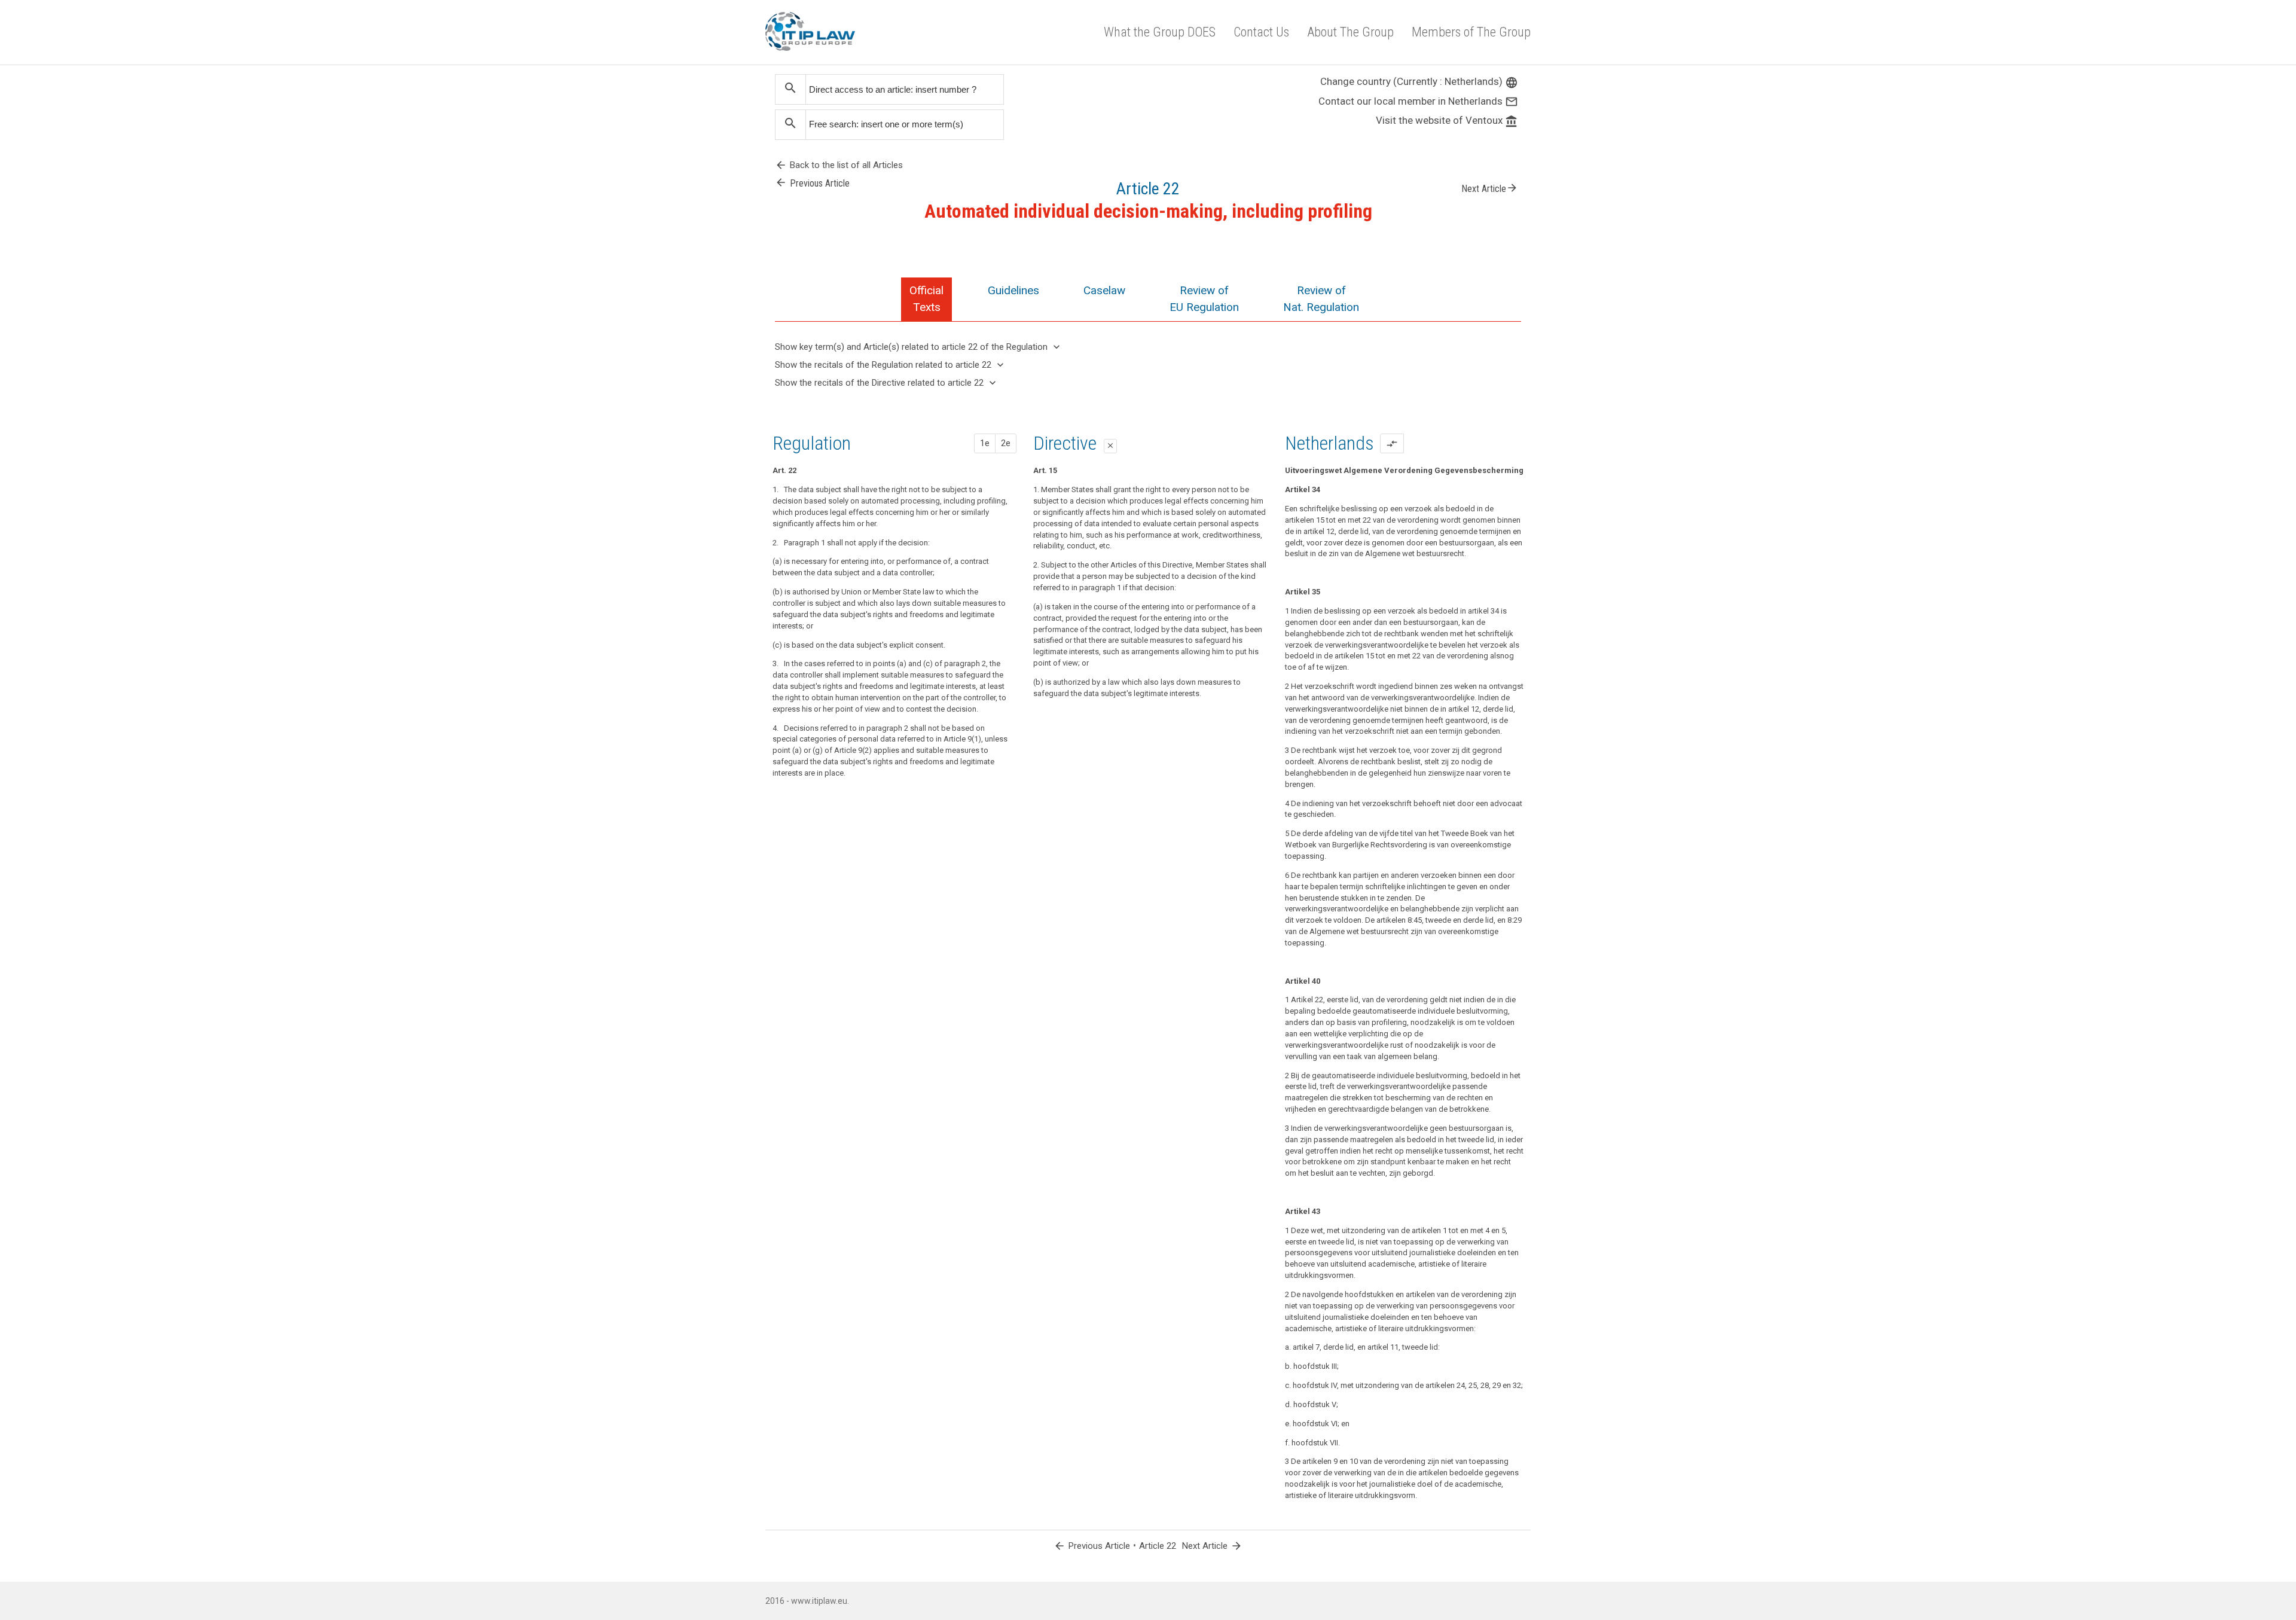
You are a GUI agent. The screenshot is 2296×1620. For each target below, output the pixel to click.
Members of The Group (1471, 32)
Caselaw (1104, 290)
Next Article (1490, 188)
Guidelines (1013, 290)
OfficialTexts (926, 299)
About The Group (1350, 32)
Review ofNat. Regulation (1321, 299)
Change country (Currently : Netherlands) (1419, 81)
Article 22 (1158, 1546)
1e (985, 443)
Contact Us (1261, 32)
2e (1006, 443)
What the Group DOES (1160, 32)
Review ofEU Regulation (1204, 299)
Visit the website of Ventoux (1447, 120)
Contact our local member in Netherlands (1418, 101)
